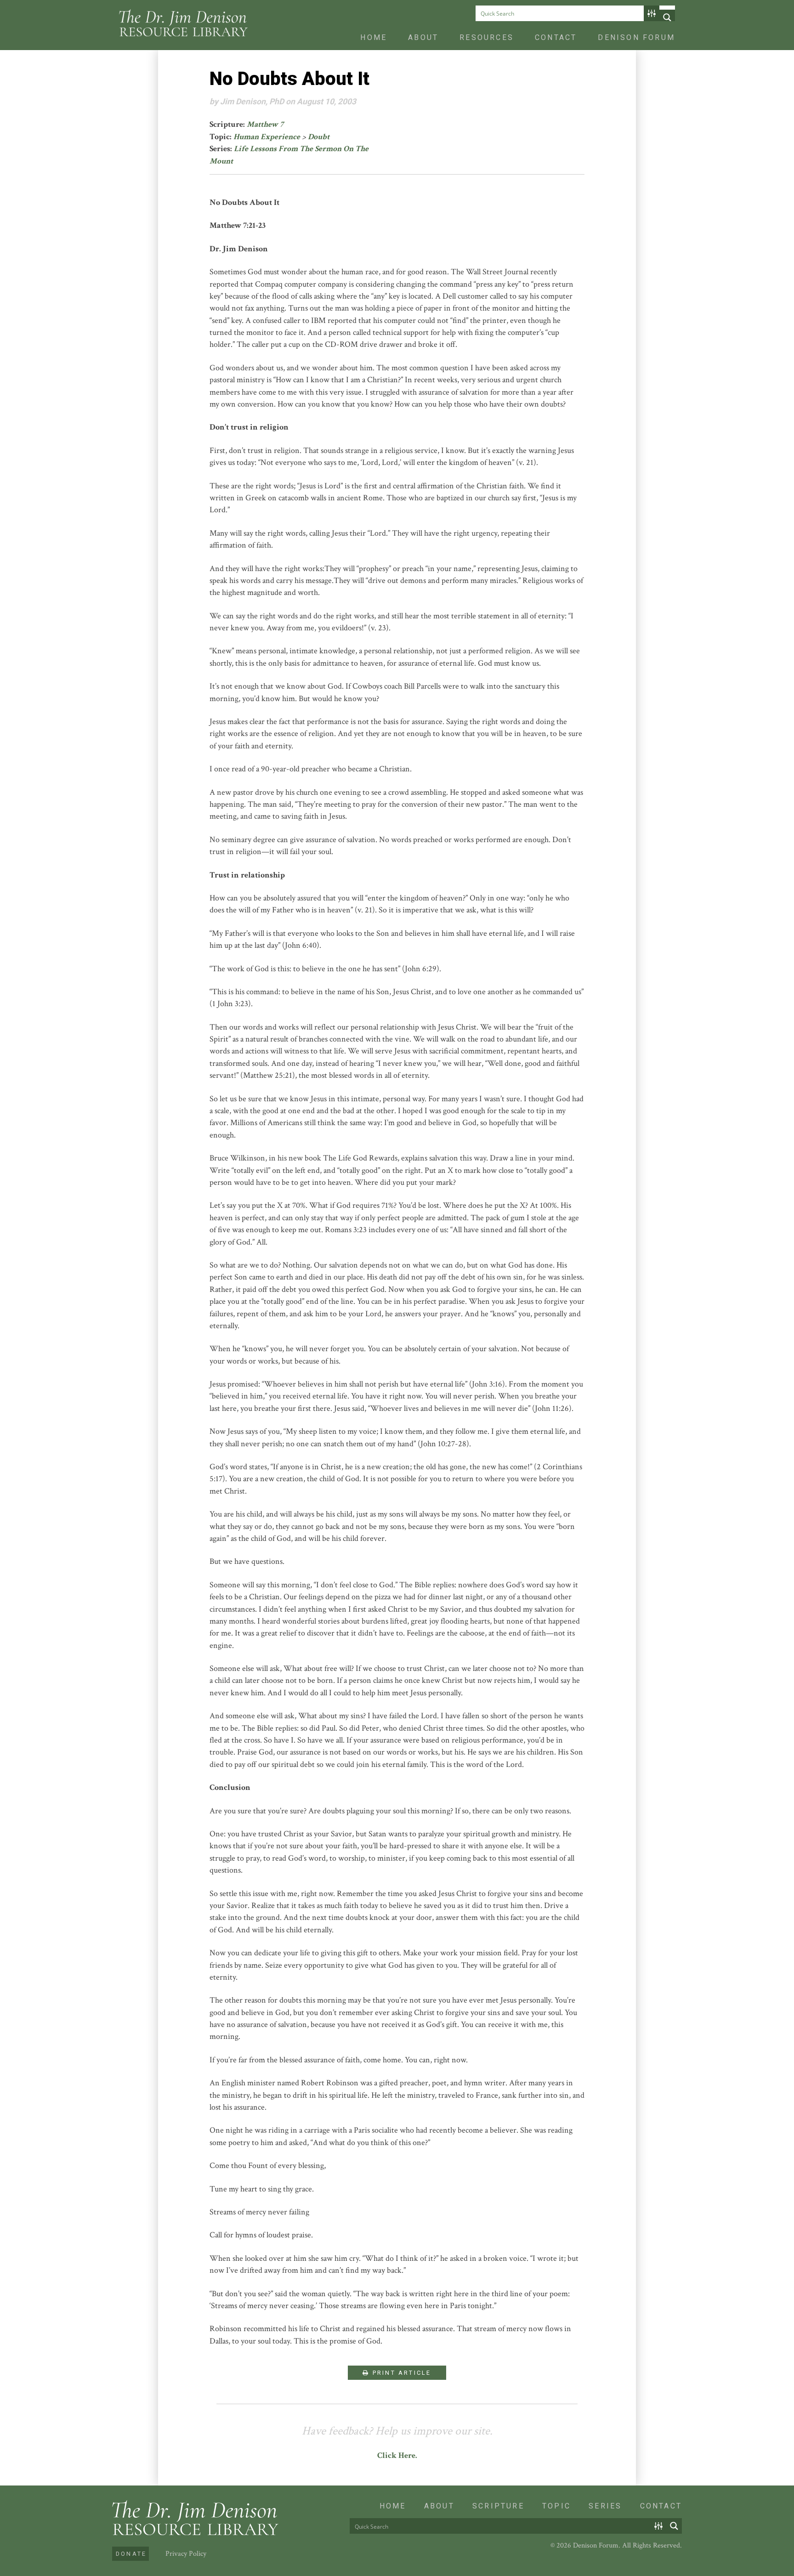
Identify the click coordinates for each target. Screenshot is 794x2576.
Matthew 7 (265, 124)
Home (374, 37)
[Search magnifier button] (667, 17)
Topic (556, 2506)
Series (605, 2506)
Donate (131, 2554)
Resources (487, 37)
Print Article (401, 2373)
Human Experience (267, 137)
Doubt (319, 137)
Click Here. (397, 2455)
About (423, 37)
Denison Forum (636, 37)
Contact (556, 37)
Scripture (498, 2506)
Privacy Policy (186, 2554)
